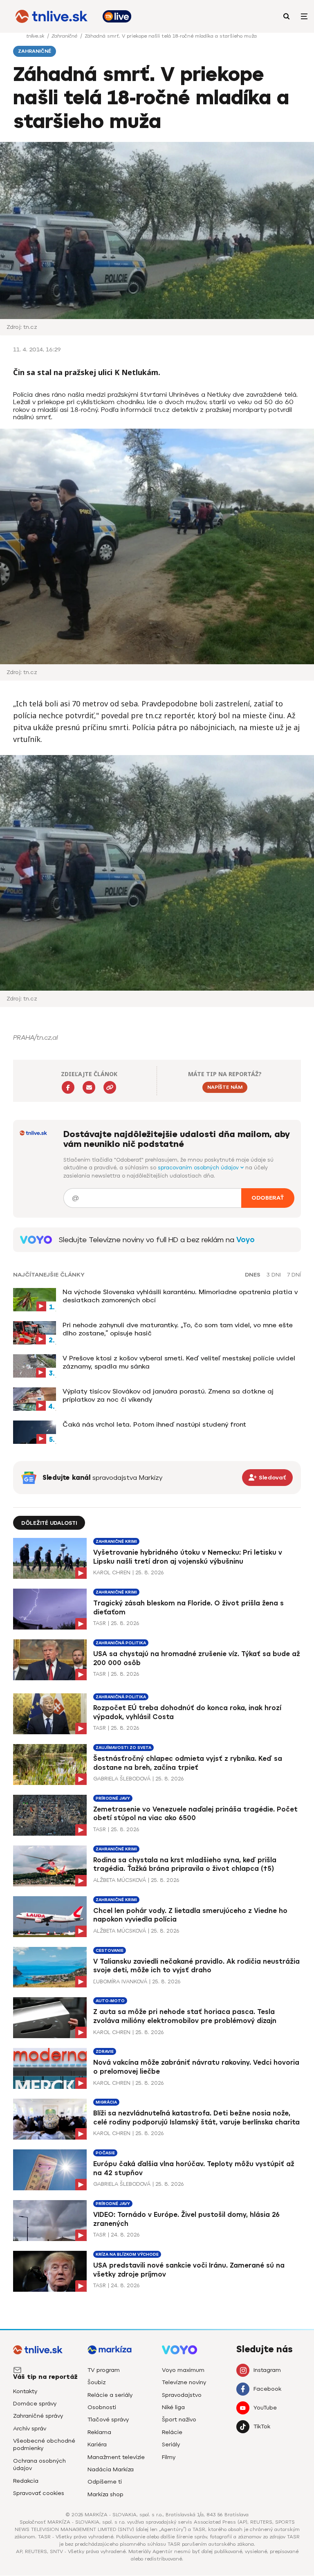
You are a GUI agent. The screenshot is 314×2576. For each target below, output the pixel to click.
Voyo (246, 1240)
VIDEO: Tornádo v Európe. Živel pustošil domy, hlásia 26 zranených (186, 2219)
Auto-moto (110, 2001)
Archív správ (30, 2429)
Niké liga (173, 2407)
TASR (100, 1623)
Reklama (99, 2432)
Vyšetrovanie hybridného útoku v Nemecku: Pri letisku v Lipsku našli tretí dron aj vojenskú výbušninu (188, 1557)
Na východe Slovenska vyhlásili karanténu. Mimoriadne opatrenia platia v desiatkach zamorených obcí (180, 1296)
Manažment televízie (116, 2457)
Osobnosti (102, 2407)
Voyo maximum (183, 2370)
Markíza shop (105, 2494)
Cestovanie (110, 1950)
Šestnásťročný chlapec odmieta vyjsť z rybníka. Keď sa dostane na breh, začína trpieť (188, 1763)
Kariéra (97, 2445)
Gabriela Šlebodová (122, 1779)
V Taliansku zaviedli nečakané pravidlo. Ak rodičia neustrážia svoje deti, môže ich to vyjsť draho (196, 1966)
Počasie (105, 2153)
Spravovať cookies (39, 2493)
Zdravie (105, 2051)
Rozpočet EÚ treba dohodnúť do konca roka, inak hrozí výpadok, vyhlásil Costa (187, 1712)
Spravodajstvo (182, 2395)
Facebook (267, 2389)
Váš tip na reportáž (45, 2377)
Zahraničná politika (121, 1643)
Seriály (171, 2445)
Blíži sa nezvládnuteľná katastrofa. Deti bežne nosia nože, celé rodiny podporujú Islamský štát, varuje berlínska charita (196, 2118)
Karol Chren (112, 1572)
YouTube (265, 2408)
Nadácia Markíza (111, 2469)
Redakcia (26, 2481)
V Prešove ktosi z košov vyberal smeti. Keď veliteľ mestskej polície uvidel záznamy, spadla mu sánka (179, 1362)
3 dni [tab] (274, 1275)
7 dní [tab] (294, 1275)
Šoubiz (96, 2382)
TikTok (262, 2427)
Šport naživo (179, 2420)
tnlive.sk (36, 36)
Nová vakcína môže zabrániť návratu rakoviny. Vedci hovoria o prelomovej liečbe (196, 2067)
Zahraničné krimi (116, 1541)
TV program (104, 2370)
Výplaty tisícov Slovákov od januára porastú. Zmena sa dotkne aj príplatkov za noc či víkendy (168, 1395)
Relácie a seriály (110, 2395)
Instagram (267, 2370)
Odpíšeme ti (105, 2482)
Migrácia (106, 2102)
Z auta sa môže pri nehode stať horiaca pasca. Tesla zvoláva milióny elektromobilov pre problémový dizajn (185, 2016)
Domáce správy (35, 2404)
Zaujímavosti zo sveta (123, 1748)
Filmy (169, 2457)
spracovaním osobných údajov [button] (199, 1168)
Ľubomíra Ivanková (120, 1981)
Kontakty (25, 2391)
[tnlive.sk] (52, 16)
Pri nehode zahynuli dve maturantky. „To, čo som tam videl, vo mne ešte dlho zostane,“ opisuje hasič (178, 1329)
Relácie (172, 2432)
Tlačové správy (108, 2420)
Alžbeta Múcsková (120, 1880)
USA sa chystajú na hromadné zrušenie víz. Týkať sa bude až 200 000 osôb (197, 1658)
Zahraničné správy (38, 2416)
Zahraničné (65, 36)
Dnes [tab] (253, 1275)
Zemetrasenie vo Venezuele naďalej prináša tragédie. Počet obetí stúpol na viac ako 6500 (195, 1814)
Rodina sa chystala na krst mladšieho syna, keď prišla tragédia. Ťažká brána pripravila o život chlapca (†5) (185, 1865)
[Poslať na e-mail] (89, 1087)
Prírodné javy (113, 1798)
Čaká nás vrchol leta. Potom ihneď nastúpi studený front (154, 1424)
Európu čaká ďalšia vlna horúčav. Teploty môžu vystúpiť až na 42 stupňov (194, 2168)
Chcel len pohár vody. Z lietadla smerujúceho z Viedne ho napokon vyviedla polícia (190, 1915)
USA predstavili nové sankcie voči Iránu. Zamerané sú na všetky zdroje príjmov (189, 2270)
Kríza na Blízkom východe (127, 2254)
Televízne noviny (184, 2382)
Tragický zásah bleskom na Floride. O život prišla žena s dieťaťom (188, 1608)
